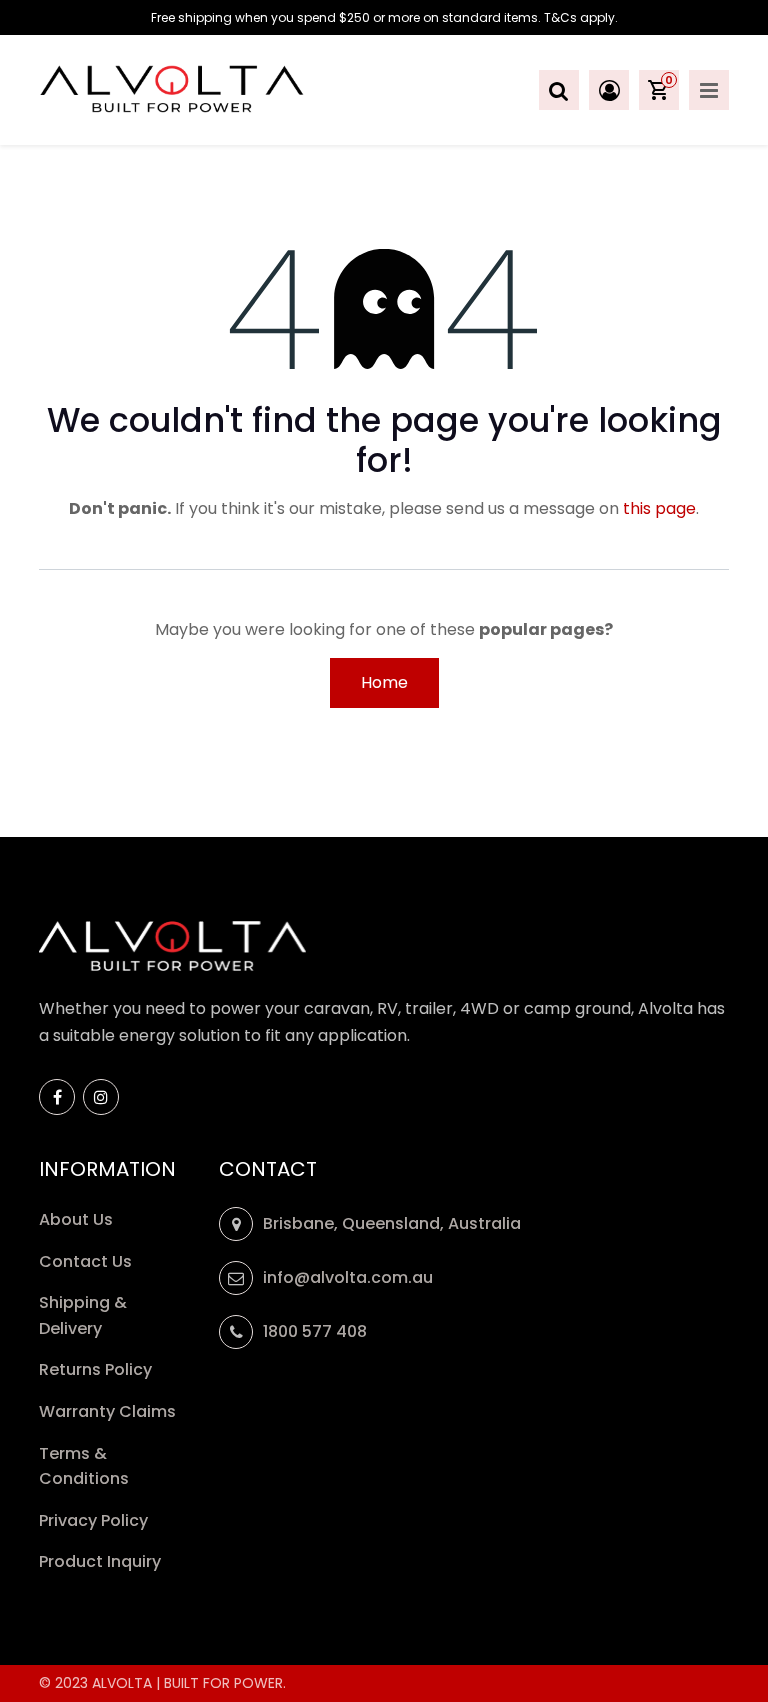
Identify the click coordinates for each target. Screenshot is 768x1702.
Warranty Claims (109, 1411)
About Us (76, 1219)
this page (659, 508)
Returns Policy (97, 1369)
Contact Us (85, 1261)
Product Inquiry (102, 1561)
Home (384, 682)
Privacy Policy (95, 1520)
